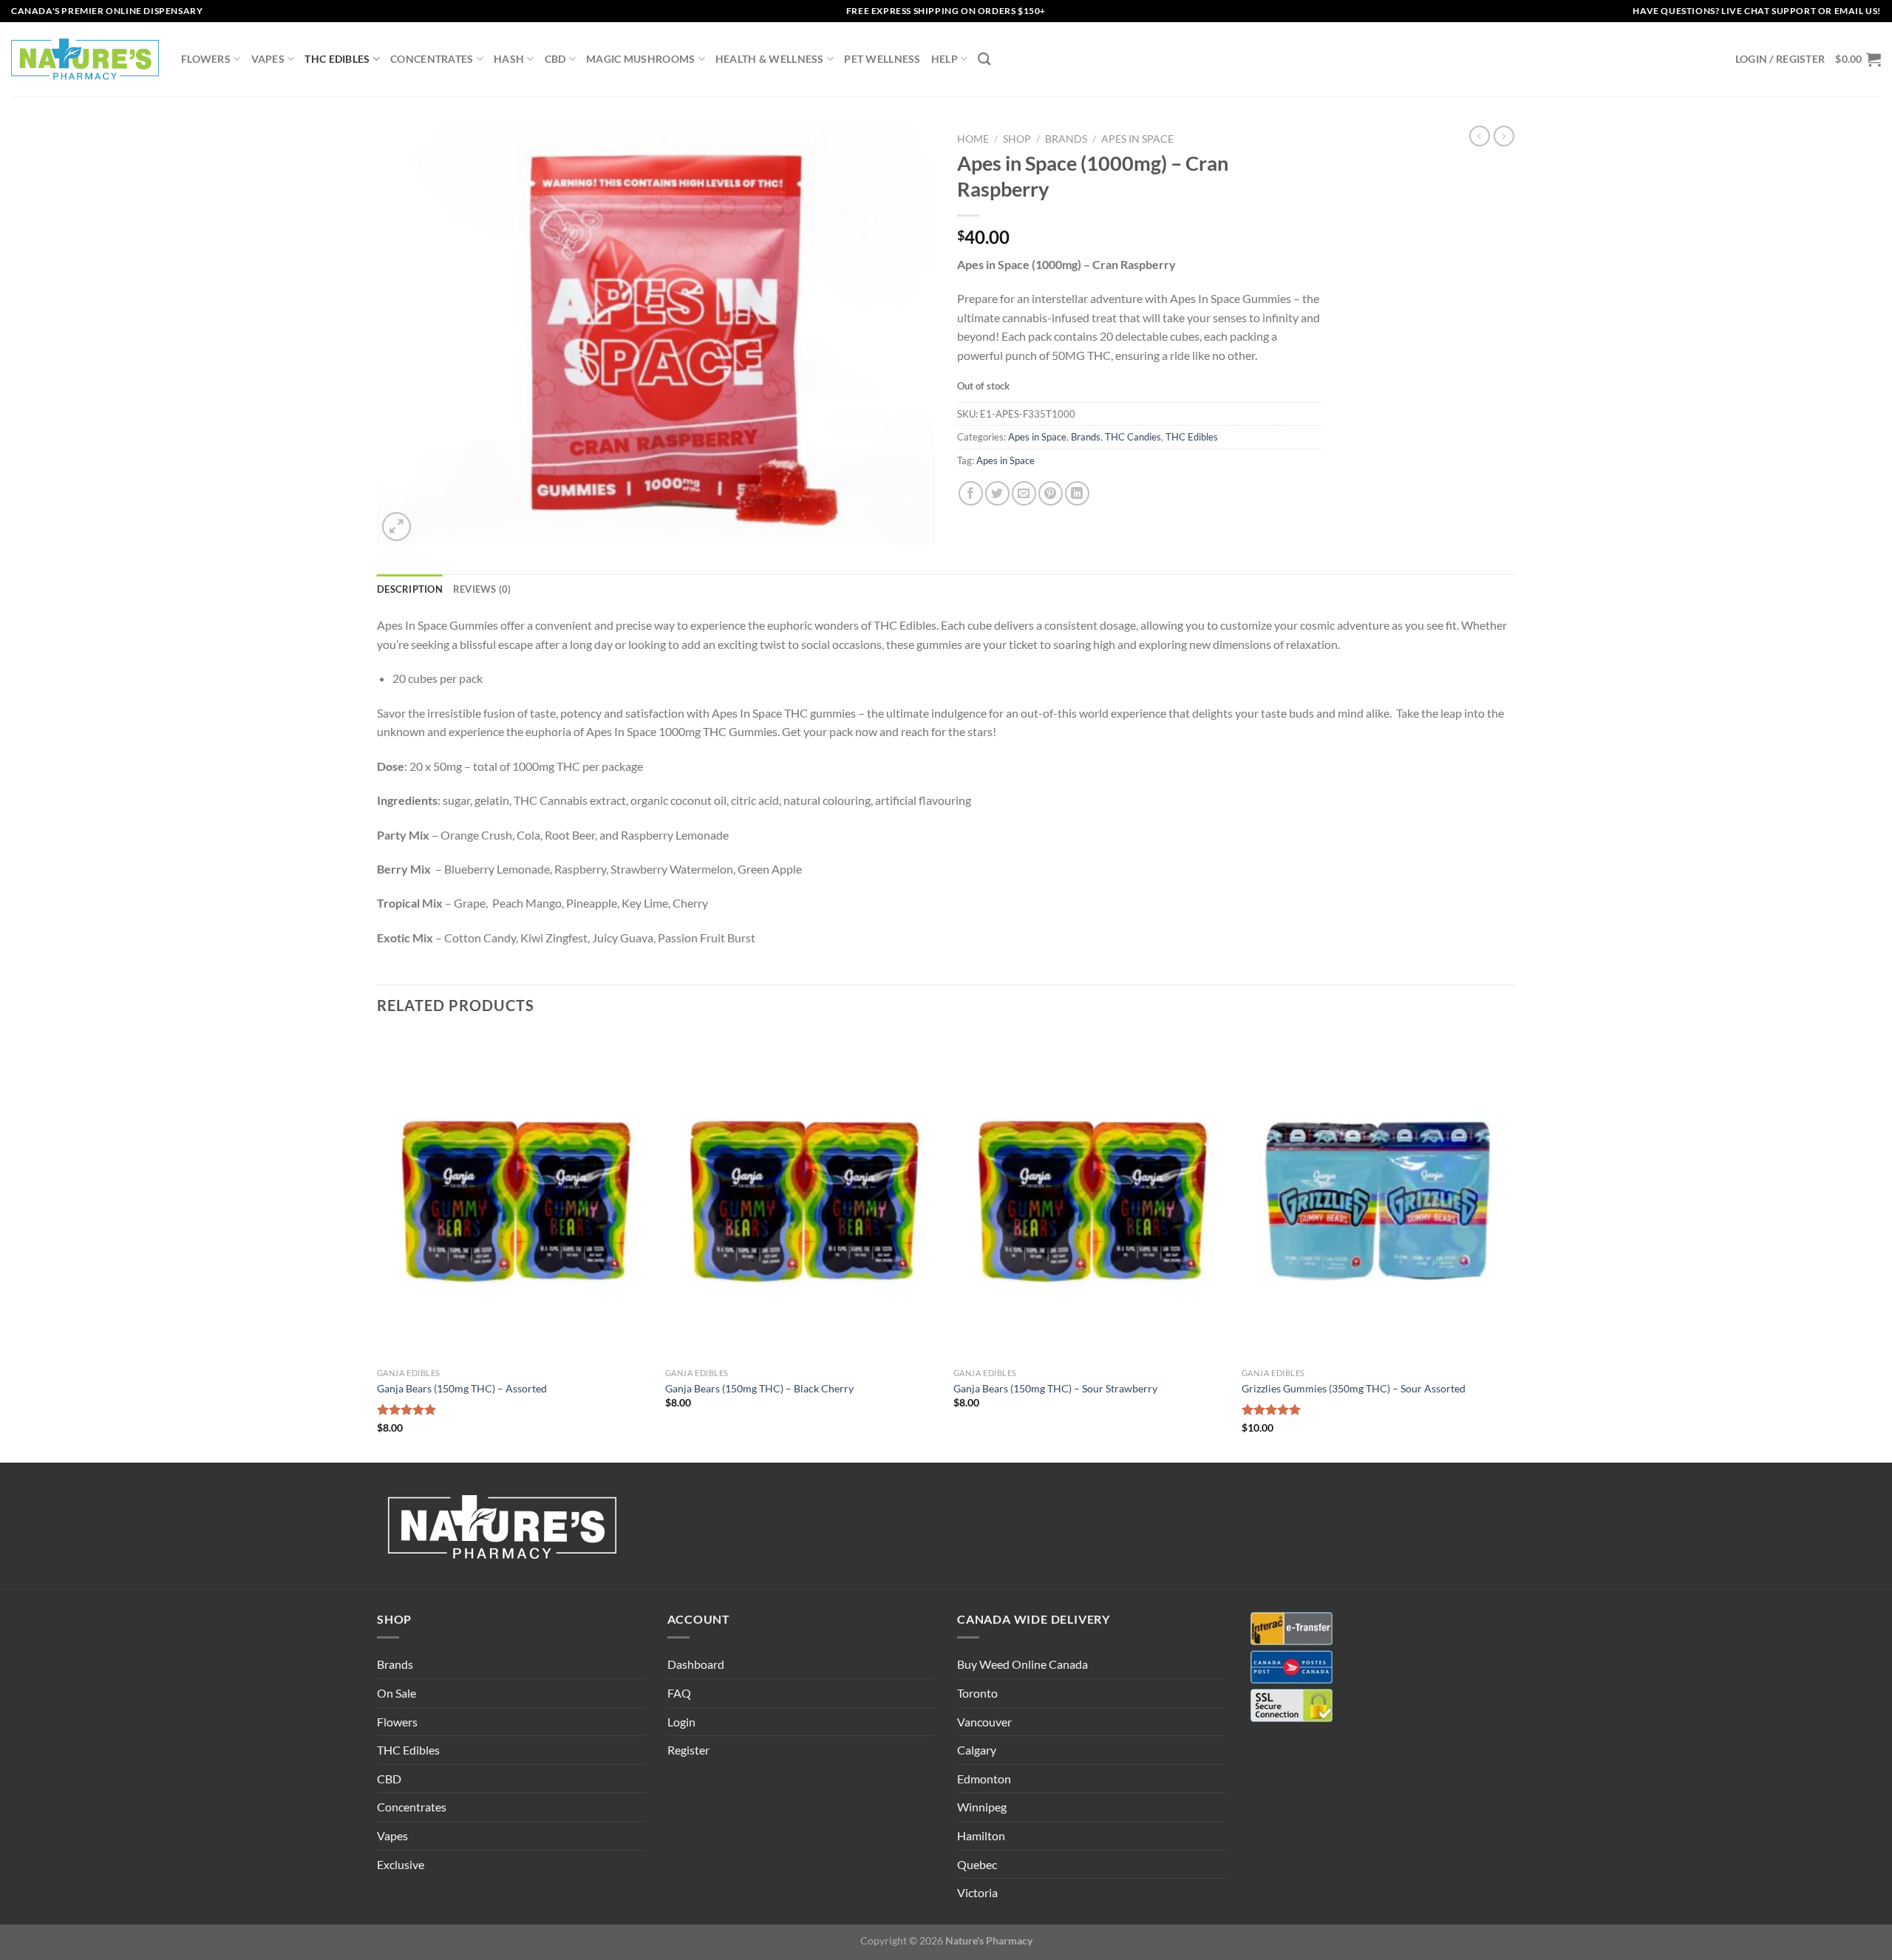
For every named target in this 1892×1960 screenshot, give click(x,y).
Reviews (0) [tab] (482, 589)
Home (973, 139)
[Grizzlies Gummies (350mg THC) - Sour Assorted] (1378, 1197)
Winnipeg (982, 1807)
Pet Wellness (882, 59)
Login (681, 1722)
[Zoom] (397, 527)
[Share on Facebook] (971, 493)
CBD (555, 59)
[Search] (984, 59)
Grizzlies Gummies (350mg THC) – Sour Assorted (1354, 1388)
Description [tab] (410, 589)
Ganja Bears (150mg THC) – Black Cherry (759, 1388)
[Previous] (378, 1246)
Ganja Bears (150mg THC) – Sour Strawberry (1055, 1388)
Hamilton (981, 1835)
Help (945, 59)
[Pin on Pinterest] (1051, 493)
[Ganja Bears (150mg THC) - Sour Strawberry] (1090, 1197)
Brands (1066, 139)
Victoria (977, 1892)
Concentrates (432, 59)
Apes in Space (1137, 139)
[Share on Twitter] (997, 493)
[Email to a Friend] (1024, 493)
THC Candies (1133, 437)
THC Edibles (337, 59)
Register (688, 1750)
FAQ (679, 1693)
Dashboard (696, 1664)
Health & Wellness (770, 59)
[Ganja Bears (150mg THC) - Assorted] (514, 1197)
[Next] (1514, 1246)
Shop (1017, 139)
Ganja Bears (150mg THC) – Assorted (462, 1388)
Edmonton (984, 1779)
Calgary (977, 1750)
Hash (509, 59)
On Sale (397, 1693)
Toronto (977, 1693)
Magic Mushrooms (640, 59)
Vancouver (984, 1722)
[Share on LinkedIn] (1077, 493)
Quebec (977, 1864)
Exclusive (401, 1864)
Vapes (268, 59)
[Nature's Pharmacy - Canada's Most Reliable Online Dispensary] (85, 59)
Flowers (206, 59)
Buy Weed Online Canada (1022, 1664)
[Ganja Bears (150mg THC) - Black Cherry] (802, 1197)
